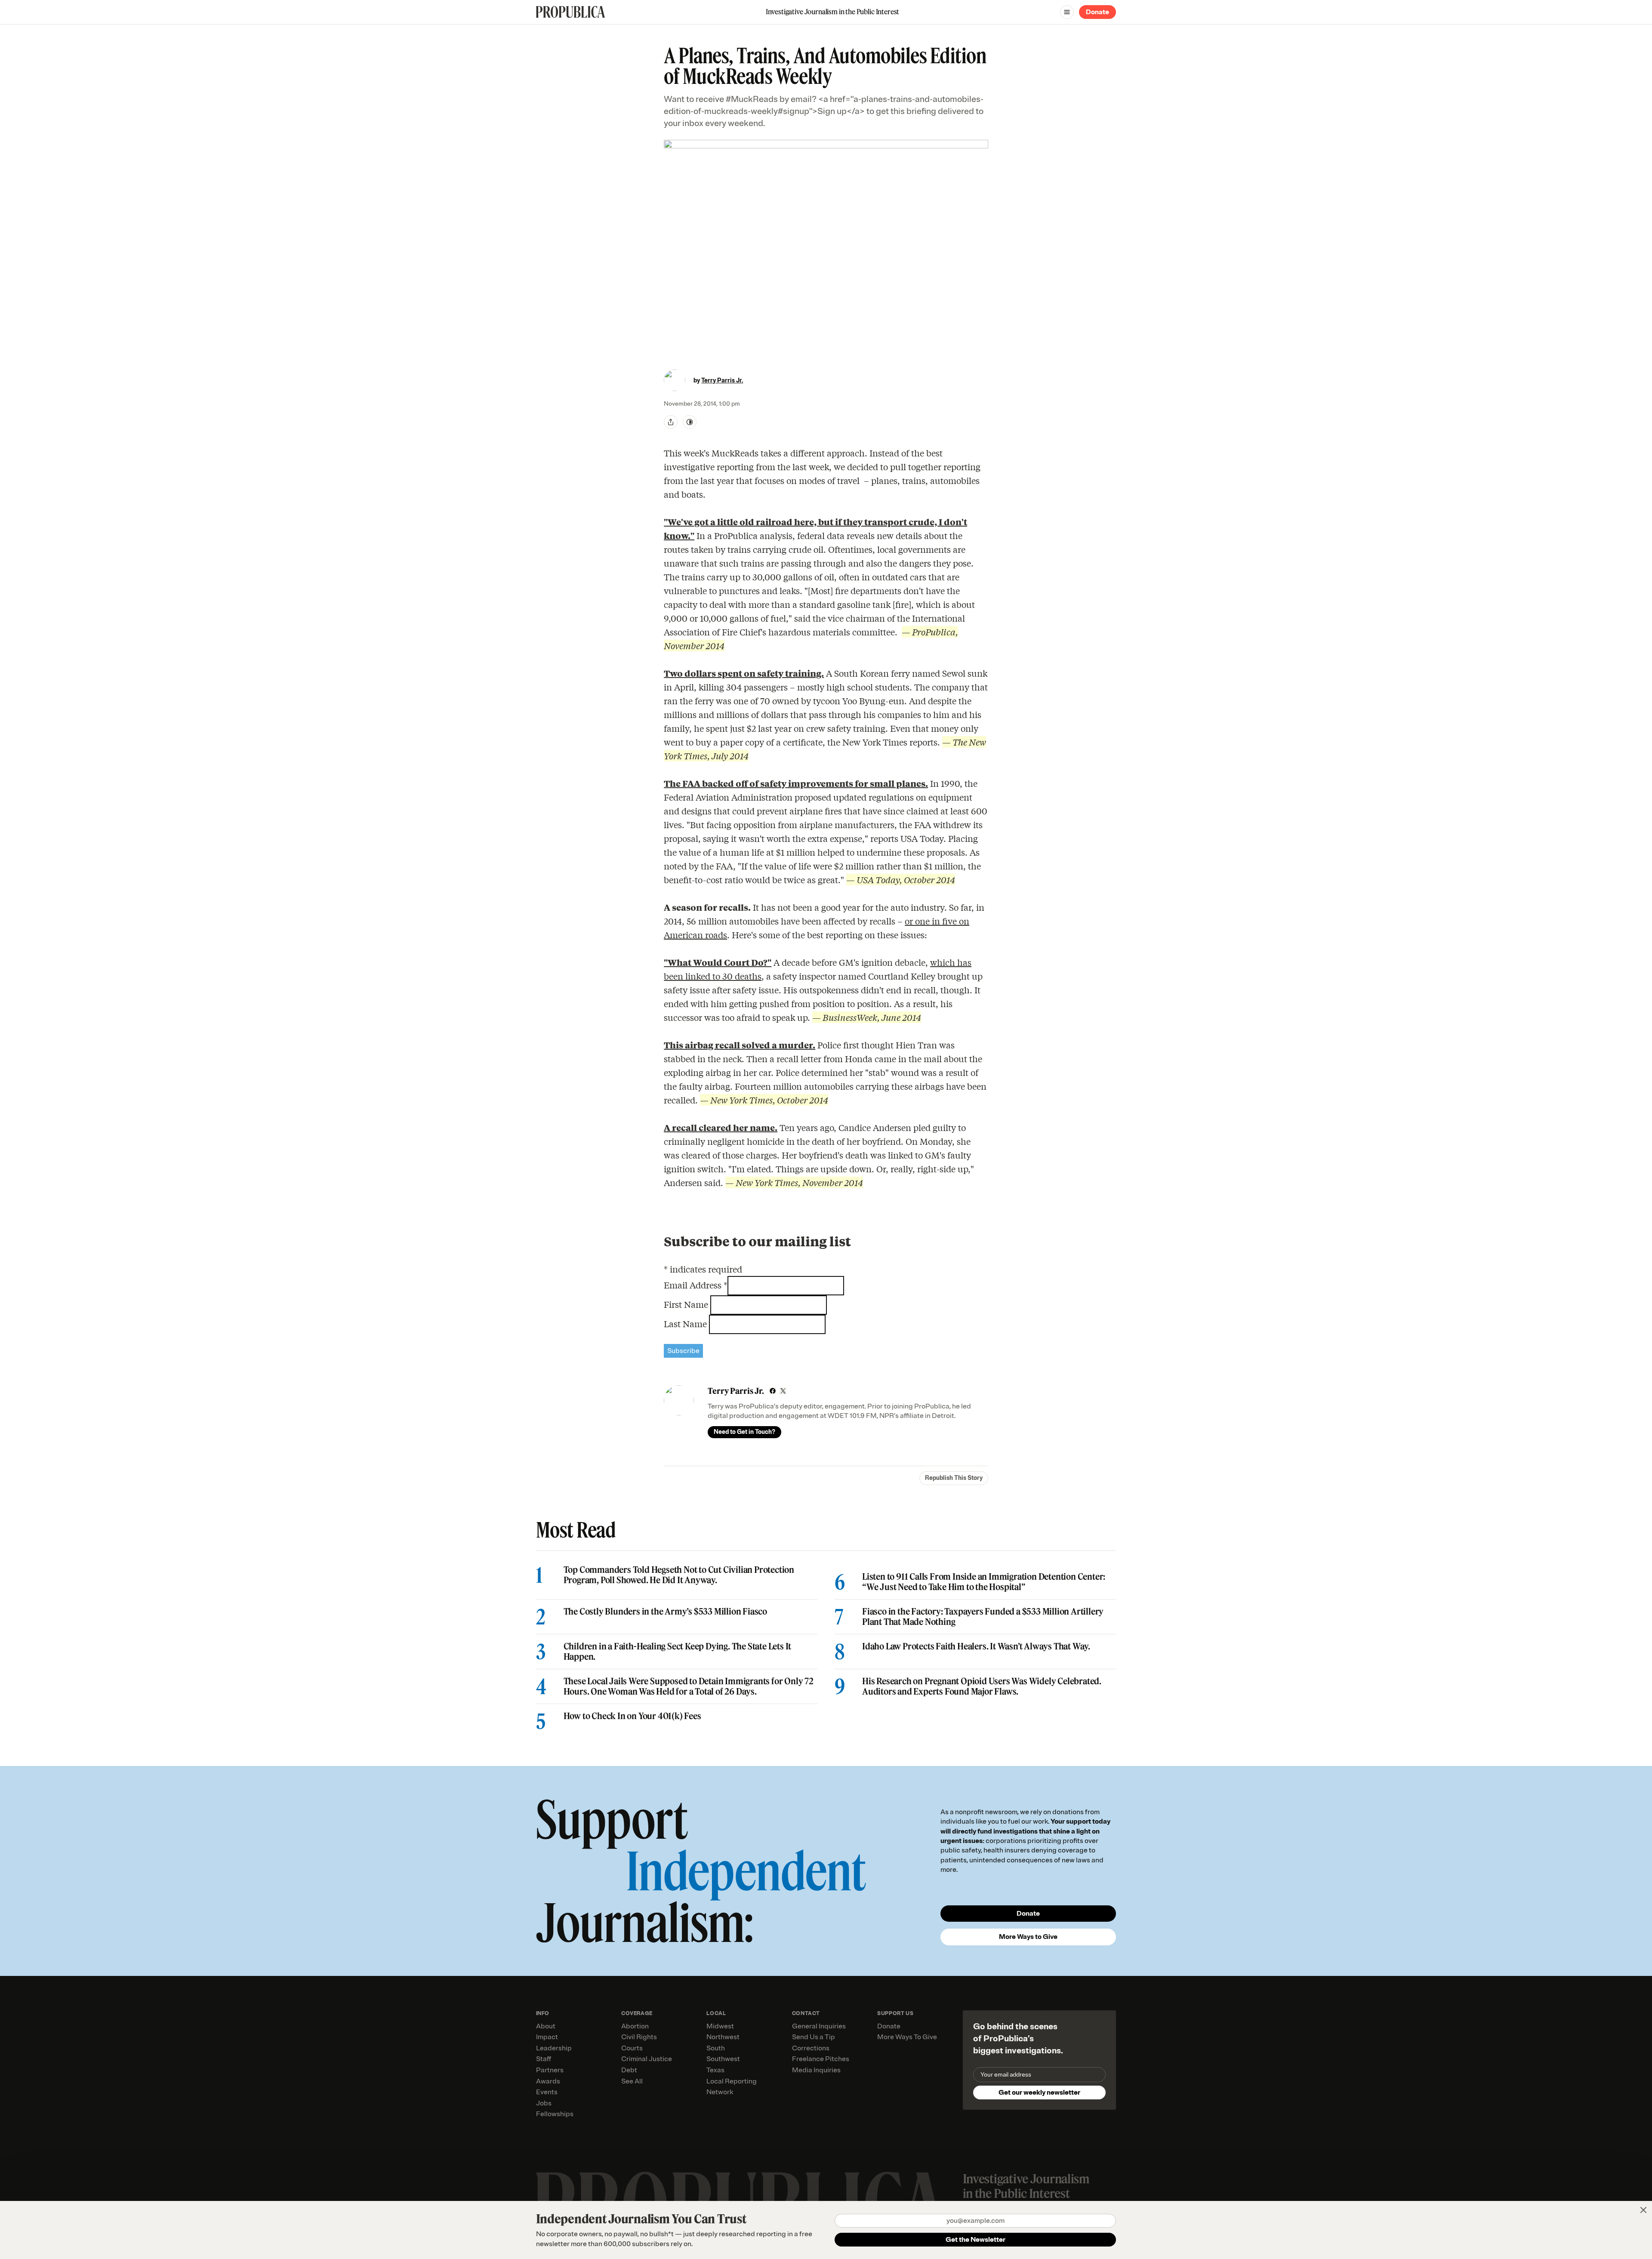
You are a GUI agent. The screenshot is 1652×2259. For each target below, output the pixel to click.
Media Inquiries (816, 2070)
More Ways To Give (907, 2037)
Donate (1097, 12)
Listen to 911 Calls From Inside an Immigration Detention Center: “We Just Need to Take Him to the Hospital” (984, 1582)
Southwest (723, 2059)
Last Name (686, 1324)
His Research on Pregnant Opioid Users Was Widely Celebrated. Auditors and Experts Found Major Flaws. (982, 1686)
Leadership (554, 2048)
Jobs (544, 2103)
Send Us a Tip (814, 2037)
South (716, 2048)
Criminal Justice (647, 2059)
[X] (783, 1391)
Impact (547, 2037)
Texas (715, 2070)
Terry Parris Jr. (722, 381)
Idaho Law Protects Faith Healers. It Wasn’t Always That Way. (976, 1646)
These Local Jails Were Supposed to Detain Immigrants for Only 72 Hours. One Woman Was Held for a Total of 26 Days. (689, 1686)
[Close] (1643, 2210)
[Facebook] (773, 1391)
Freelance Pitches (821, 2059)
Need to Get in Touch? (744, 1432)
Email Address (696, 1285)
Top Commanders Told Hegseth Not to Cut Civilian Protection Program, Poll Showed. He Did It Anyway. (679, 1575)
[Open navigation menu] (1067, 12)
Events (547, 2092)
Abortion (635, 2026)
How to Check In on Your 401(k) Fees (632, 1716)
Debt (629, 2070)
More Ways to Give (1028, 1937)
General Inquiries (819, 2026)
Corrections (811, 2048)
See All (632, 2081)
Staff (544, 2059)
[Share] (671, 422)
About (546, 2026)
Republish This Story (954, 1478)
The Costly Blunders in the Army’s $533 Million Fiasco (665, 1612)
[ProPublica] (570, 12)
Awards (548, 2081)
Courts (632, 2048)
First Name (687, 1304)
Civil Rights (639, 2037)
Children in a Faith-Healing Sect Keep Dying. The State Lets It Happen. (678, 1652)
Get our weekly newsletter (1039, 2093)
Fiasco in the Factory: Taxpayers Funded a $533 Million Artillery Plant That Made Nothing (983, 1617)
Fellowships (555, 2114)
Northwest (723, 2037)
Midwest (720, 2026)
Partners (550, 2070)
